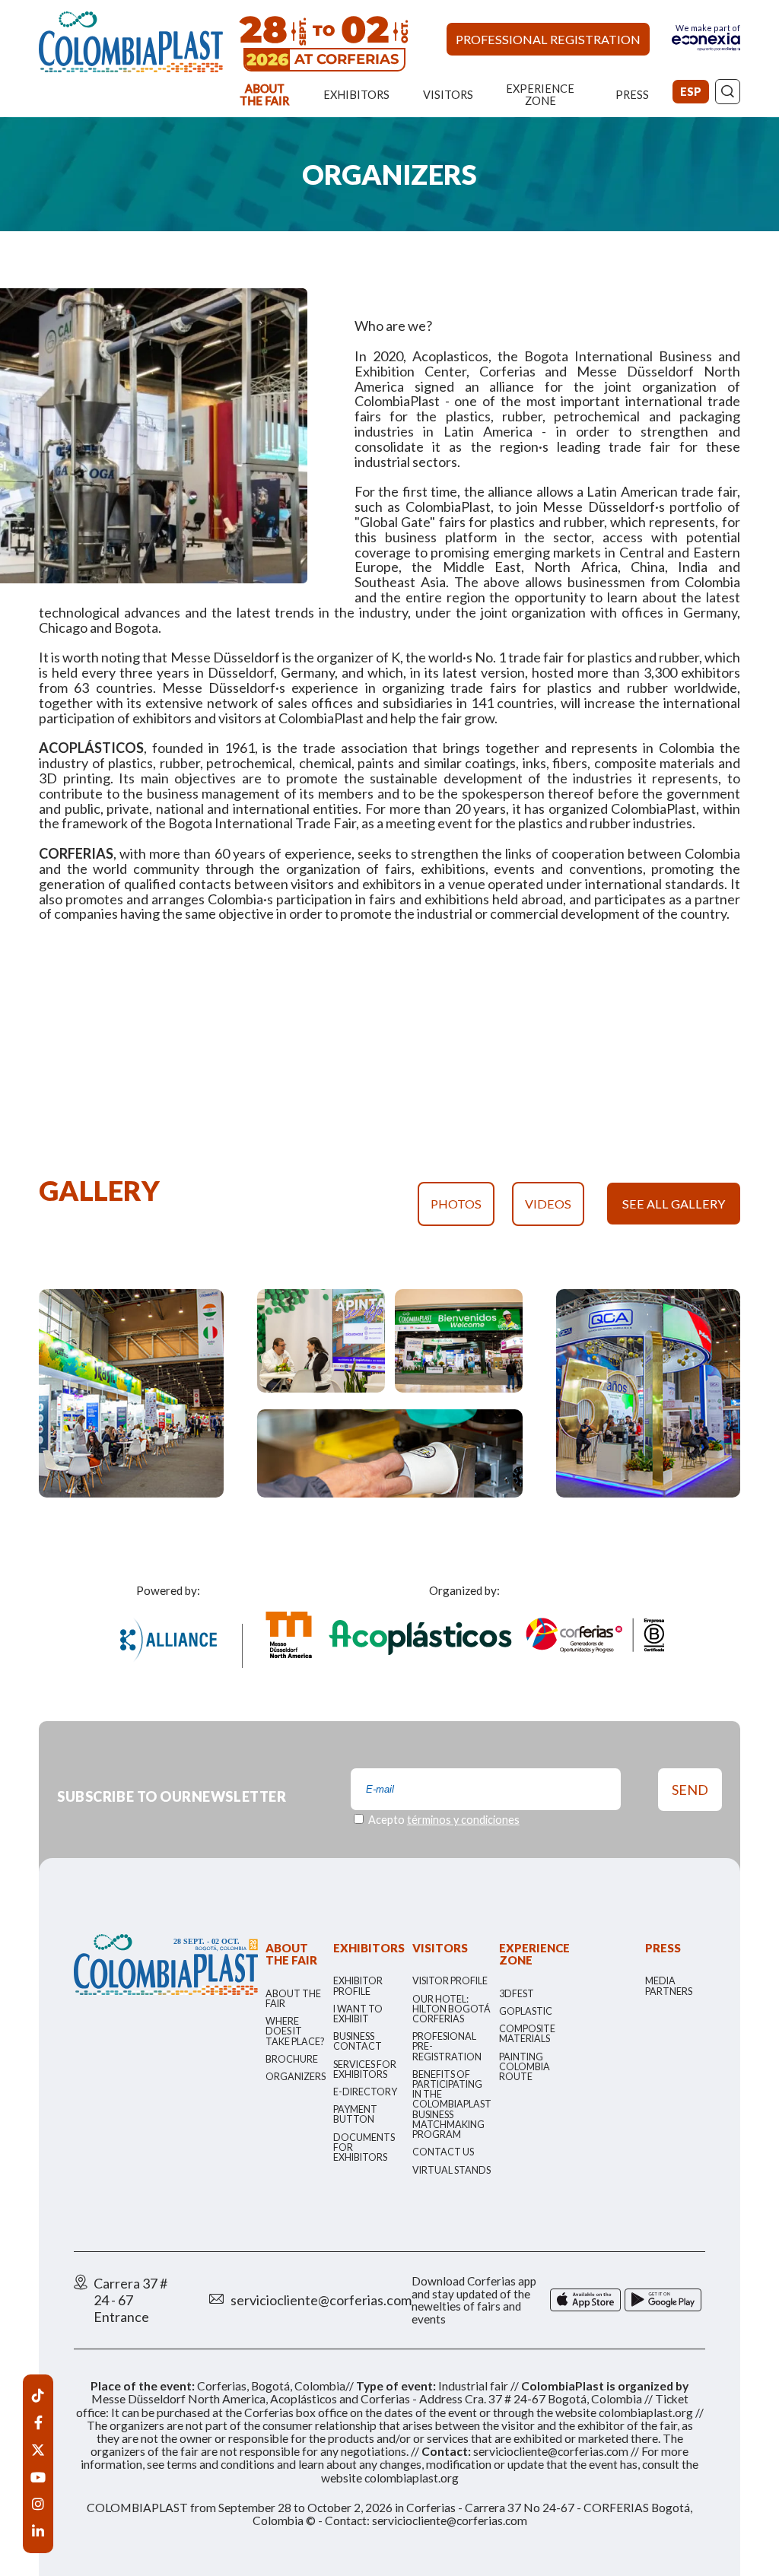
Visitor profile (450, 1981)
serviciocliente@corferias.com (321, 2300)
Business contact (358, 2041)
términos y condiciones (463, 1820)
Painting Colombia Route (525, 2067)
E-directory (365, 2092)
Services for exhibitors (365, 2069)
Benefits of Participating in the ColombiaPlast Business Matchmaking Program (452, 2104)
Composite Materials (527, 2034)
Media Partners (669, 1986)
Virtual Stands (452, 2170)
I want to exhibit (358, 2014)
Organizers (296, 2077)
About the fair (293, 1999)
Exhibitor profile (358, 1986)
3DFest (517, 1994)
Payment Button (355, 2114)
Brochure (292, 2059)
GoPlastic (526, 2011)
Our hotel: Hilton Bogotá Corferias (452, 2009)
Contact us (443, 2152)
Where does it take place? (295, 2031)
